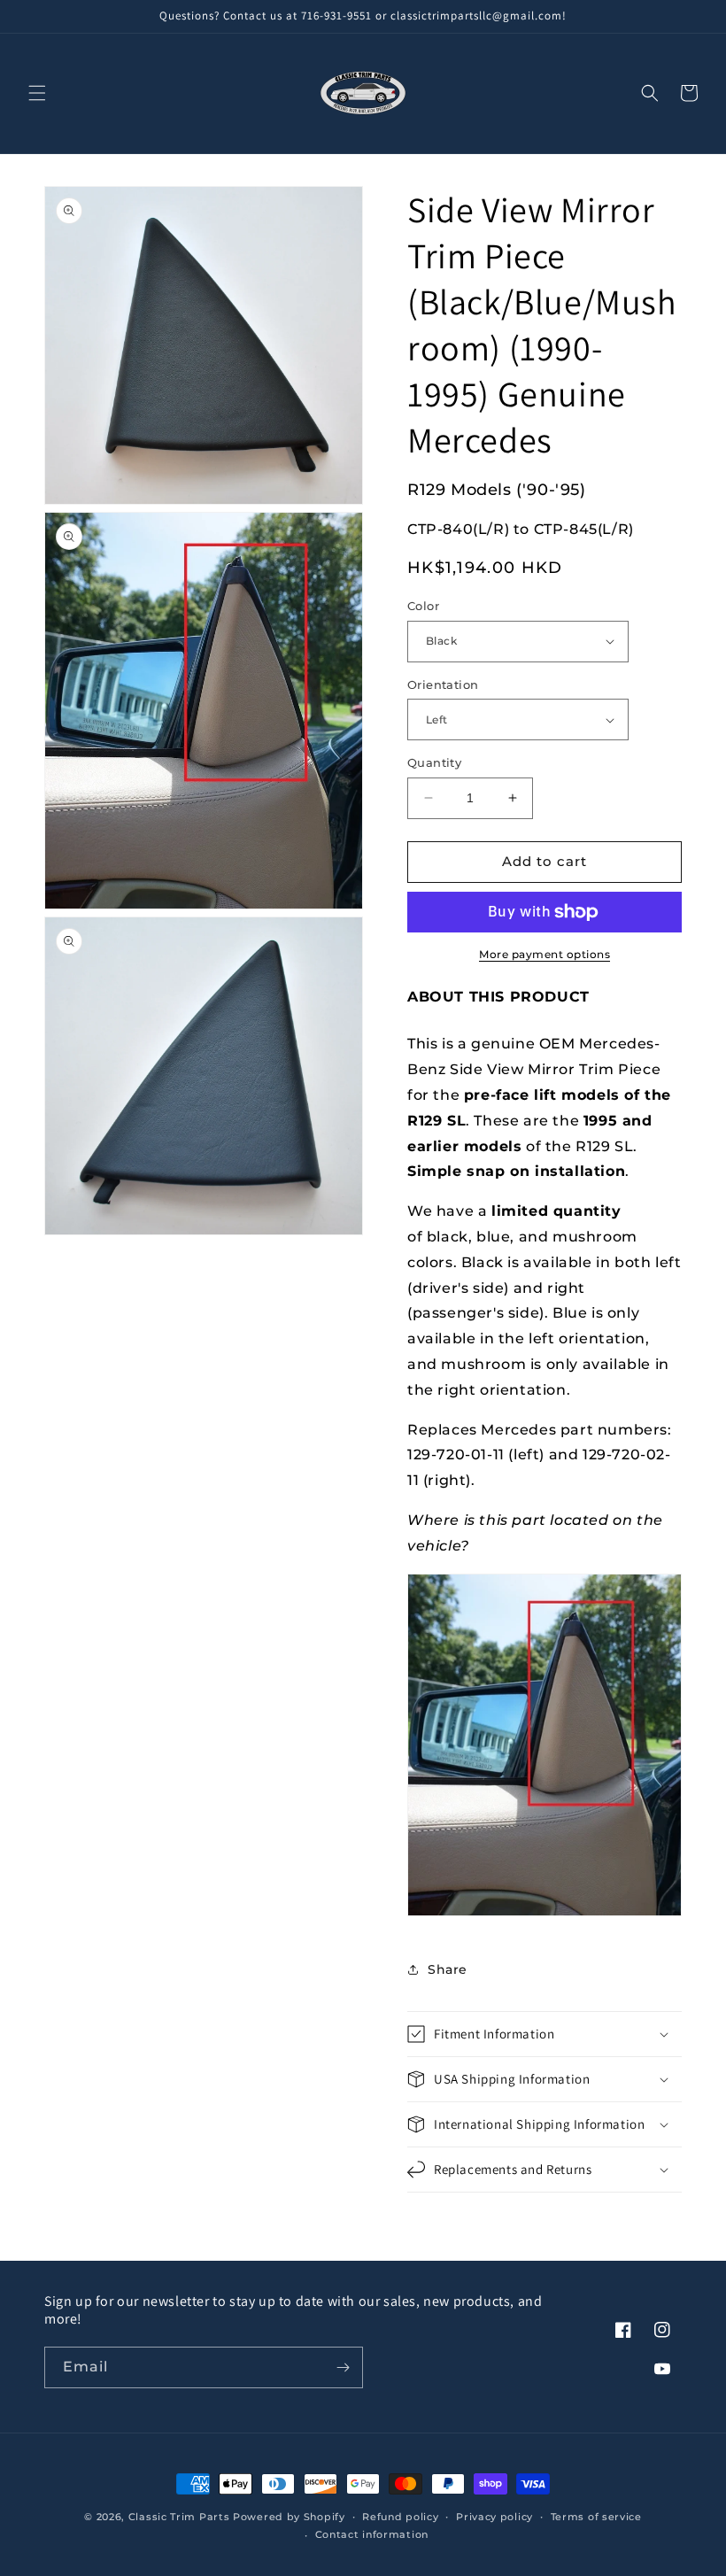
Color (423, 606)
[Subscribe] (343, 2367)
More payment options (544, 954)
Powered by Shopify (289, 2517)
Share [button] (448, 1969)
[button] (37, 93)
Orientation (443, 685)
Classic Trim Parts (179, 2517)
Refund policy (400, 2517)
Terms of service (596, 2517)
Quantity (434, 762)
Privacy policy (494, 2517)
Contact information (372, 2534)
